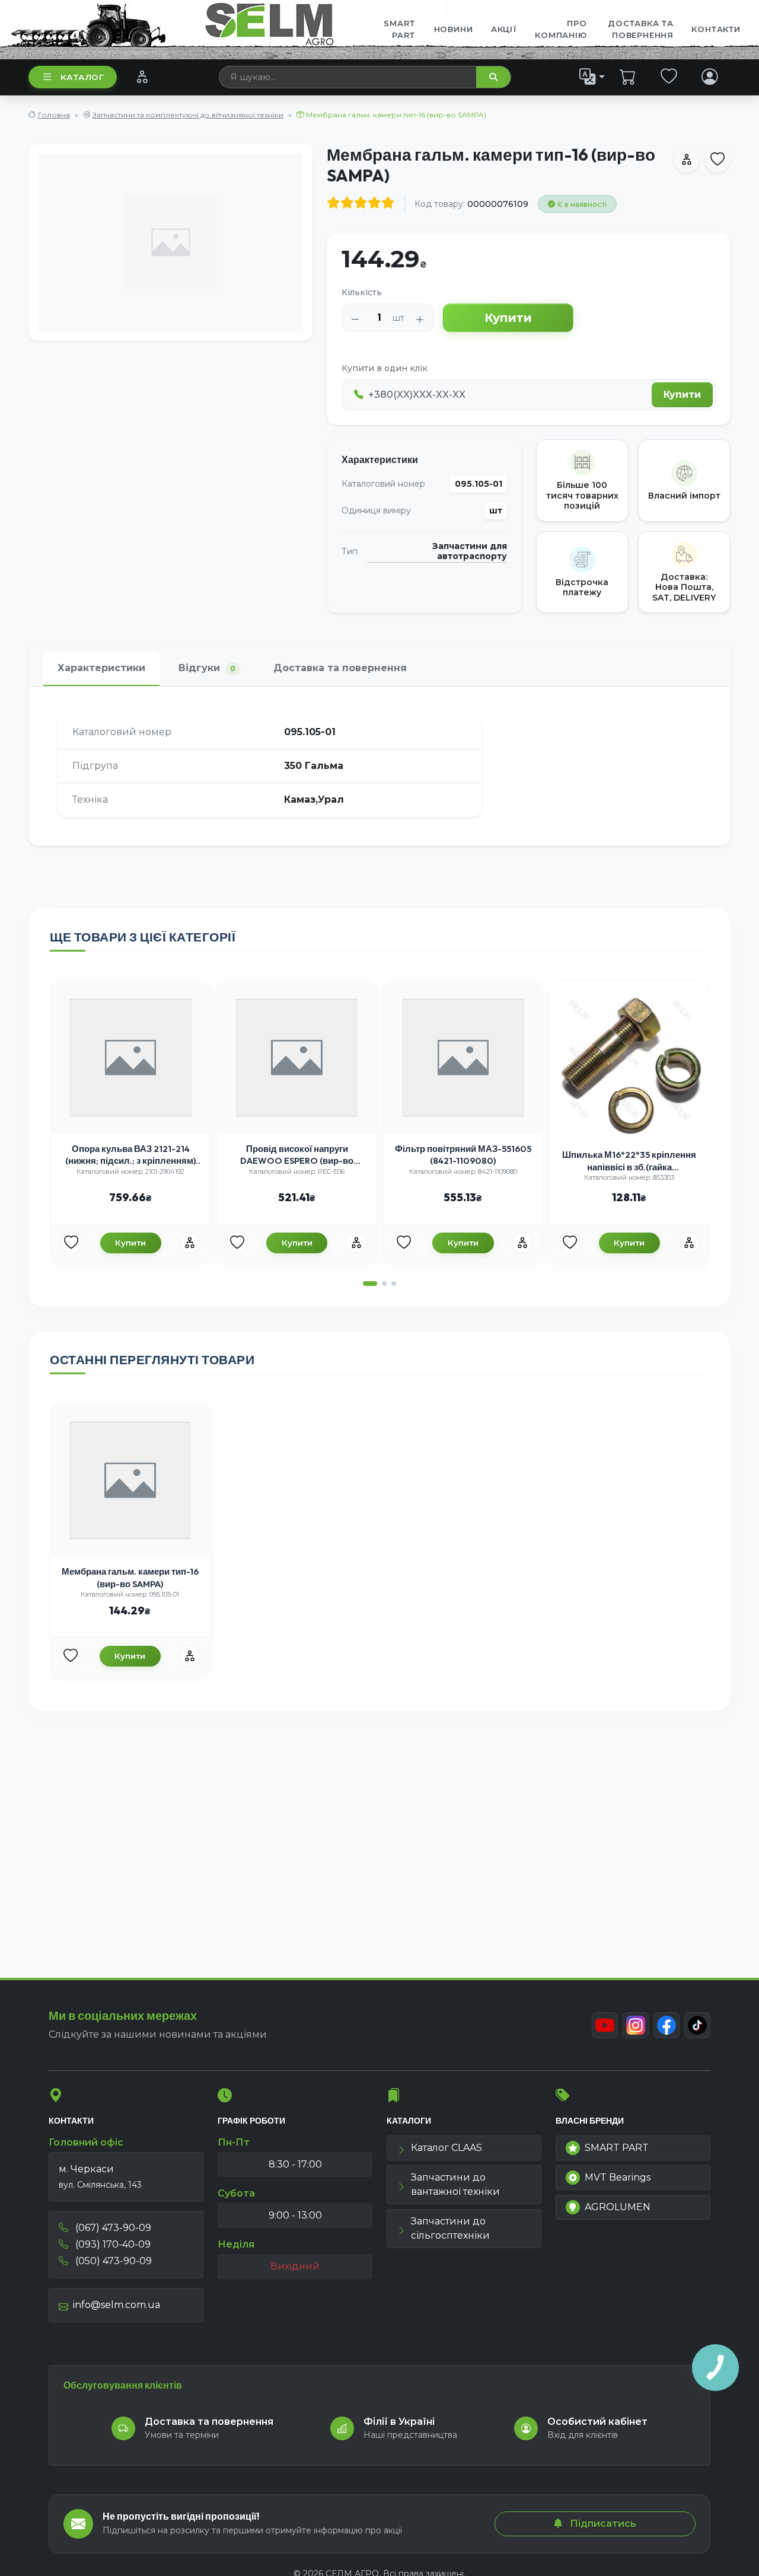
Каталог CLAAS (447, 2148)
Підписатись (602, 2524)
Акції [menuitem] (504, 29)
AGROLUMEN (618, 2207)
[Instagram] (636, 2025)
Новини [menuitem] (454, 29)
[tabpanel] (379, 766)
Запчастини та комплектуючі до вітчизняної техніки (188, 115)
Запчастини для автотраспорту (469, 552)
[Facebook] (666, 2025)
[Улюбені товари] (669, 76)
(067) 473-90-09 (112, 2228)
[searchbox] (348, 77)
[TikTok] (697, 2025)
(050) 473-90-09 (112, 2261)
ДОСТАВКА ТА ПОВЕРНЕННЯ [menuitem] (641, 29)
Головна (54, 115)
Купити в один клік (385, 368)
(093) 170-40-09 (112, 2244)
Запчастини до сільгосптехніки (450, 2228)
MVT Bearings (618, 2177)
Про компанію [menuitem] (561, 29)
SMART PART (617, 2148)
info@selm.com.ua (117, 2305)
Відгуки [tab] (207, 668)
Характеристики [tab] (101, 668)
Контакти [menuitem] (716, 29)
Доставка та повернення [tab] (340, 668)
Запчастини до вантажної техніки (455, 2184)
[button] (370, 1284)
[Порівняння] (142, 76)
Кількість (362, 292)
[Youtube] (605, 2025)
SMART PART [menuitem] (400, 29)
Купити (508, 318)
